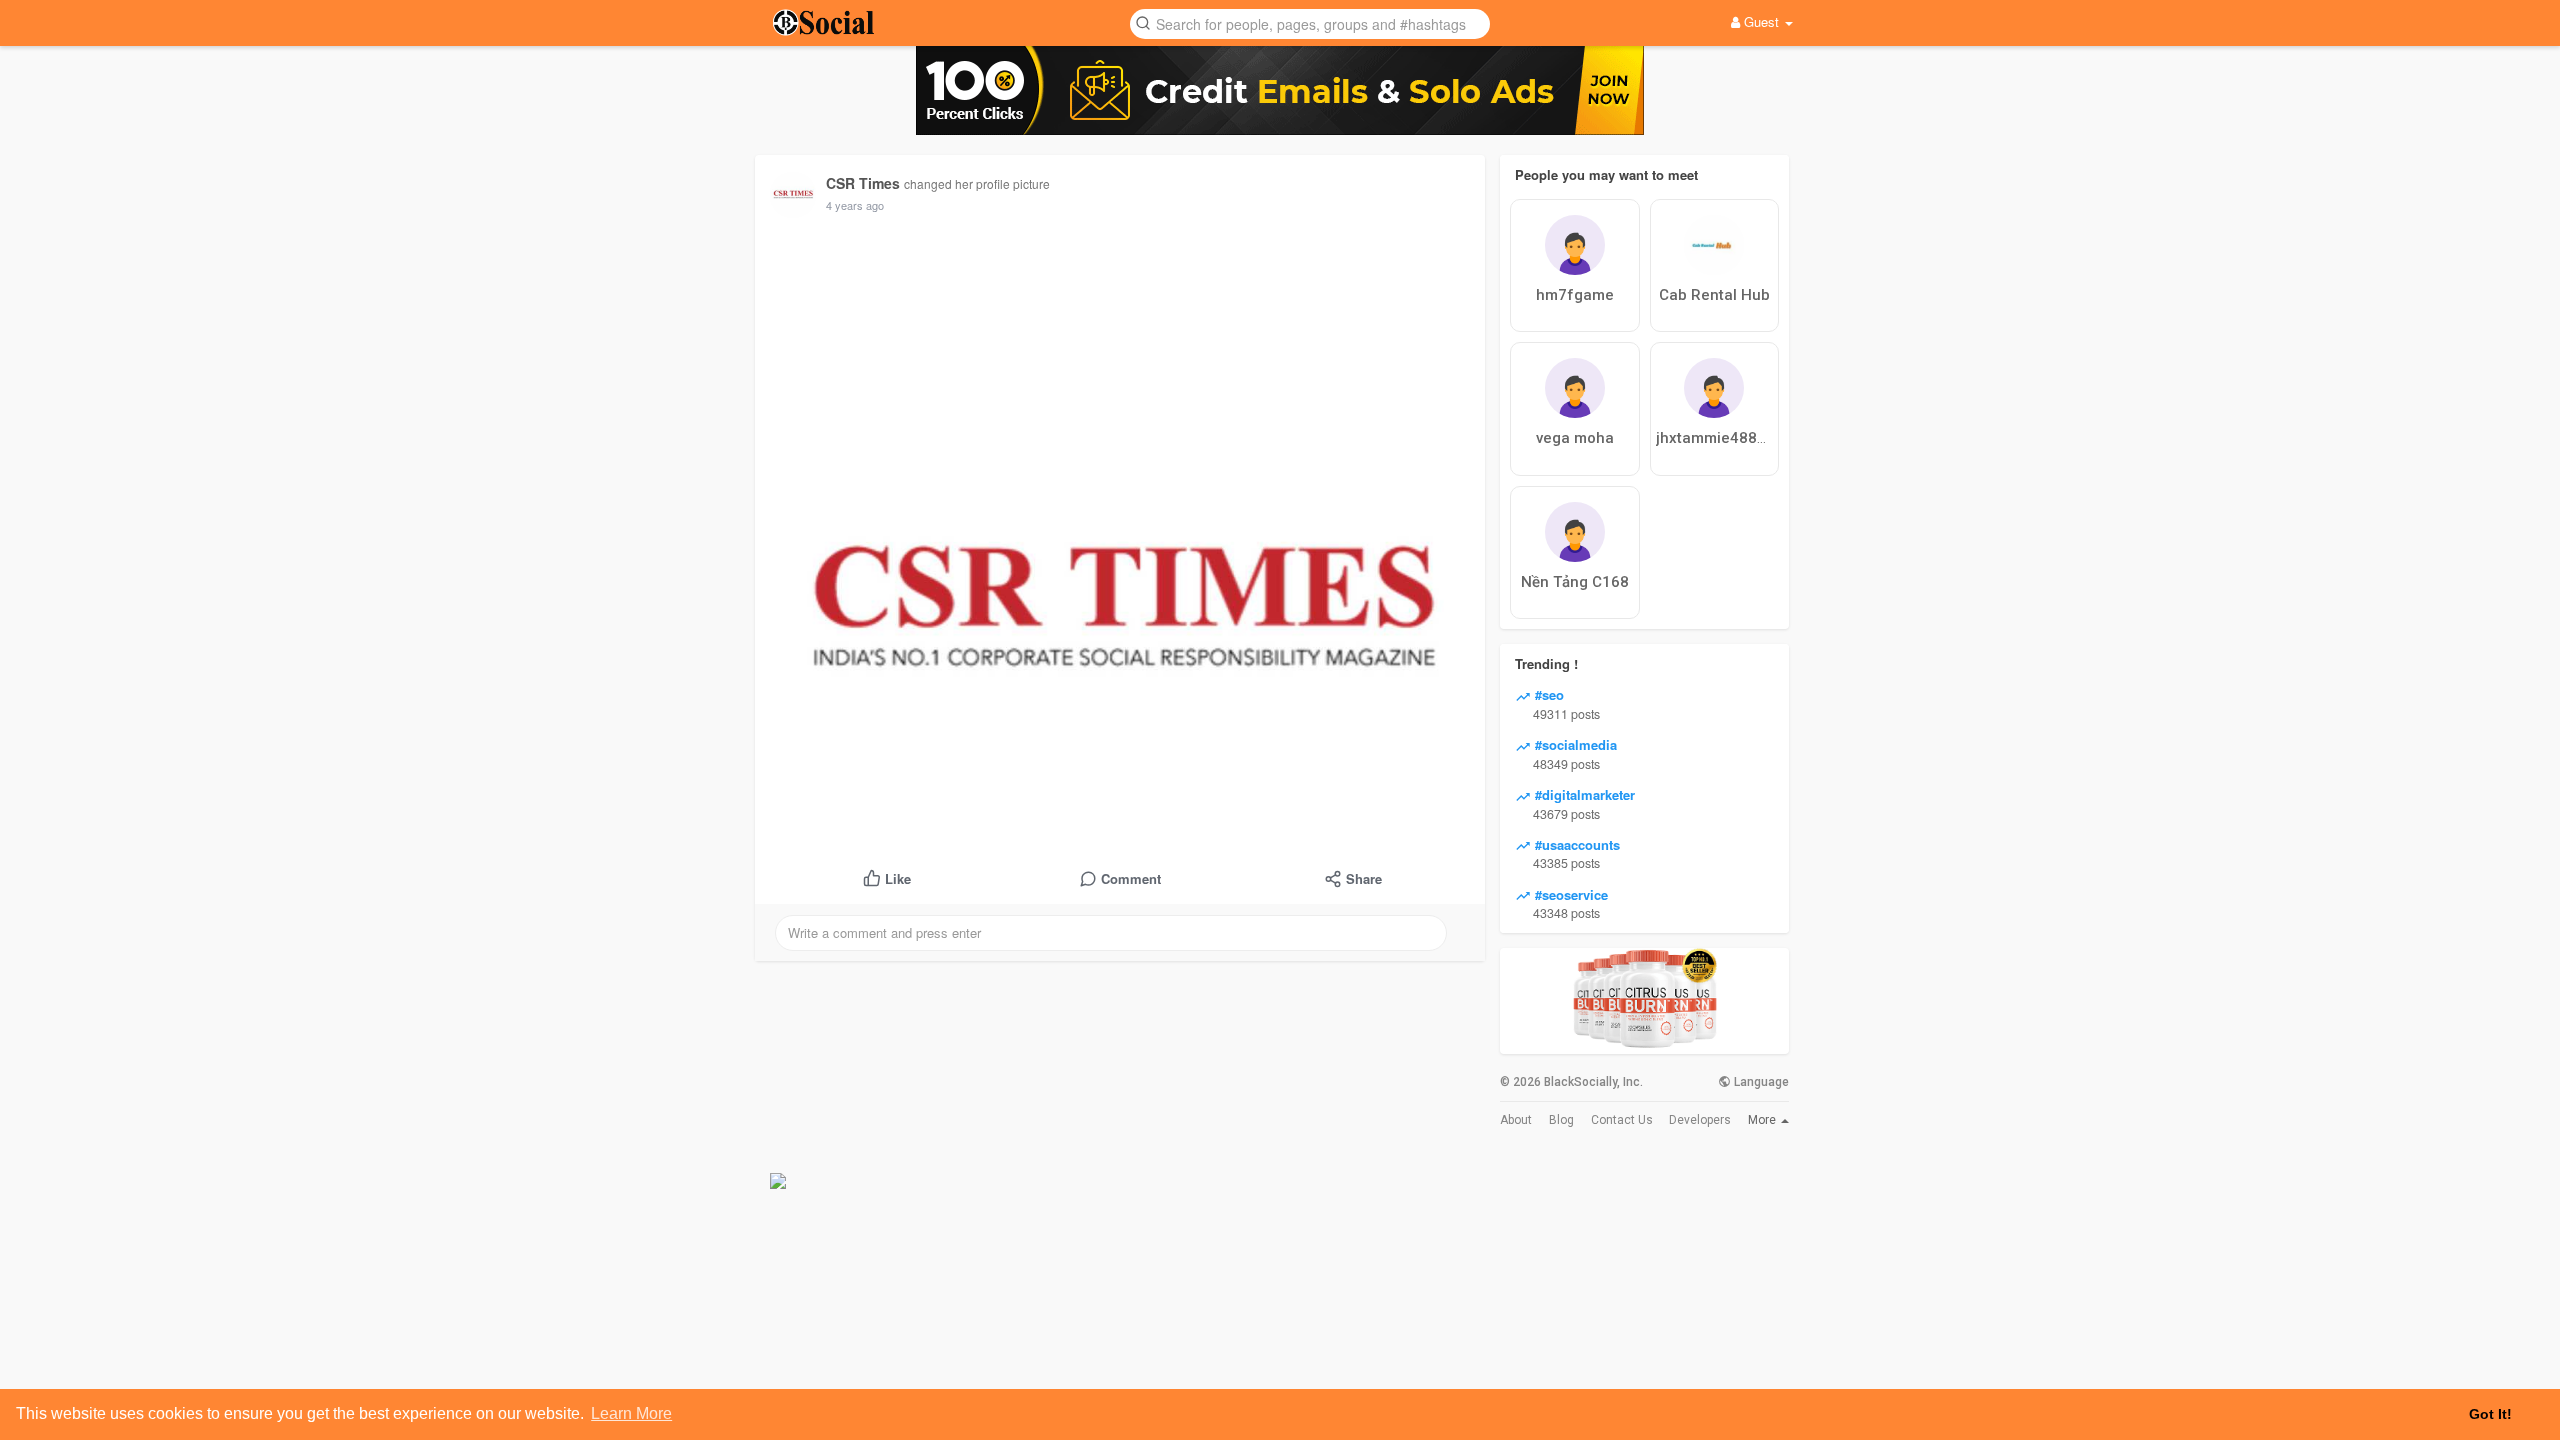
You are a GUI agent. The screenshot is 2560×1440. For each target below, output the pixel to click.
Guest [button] (1761, 21)
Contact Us (1622, 1120)
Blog (1561, 1120)
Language (1760, 1082)
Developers (1700, 1120)
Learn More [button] (631, 1413)
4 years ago (855, 205)
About (1516, 1120)
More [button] (1763, 1120)
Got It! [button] (2490, 1414)
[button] (1310, 22)
